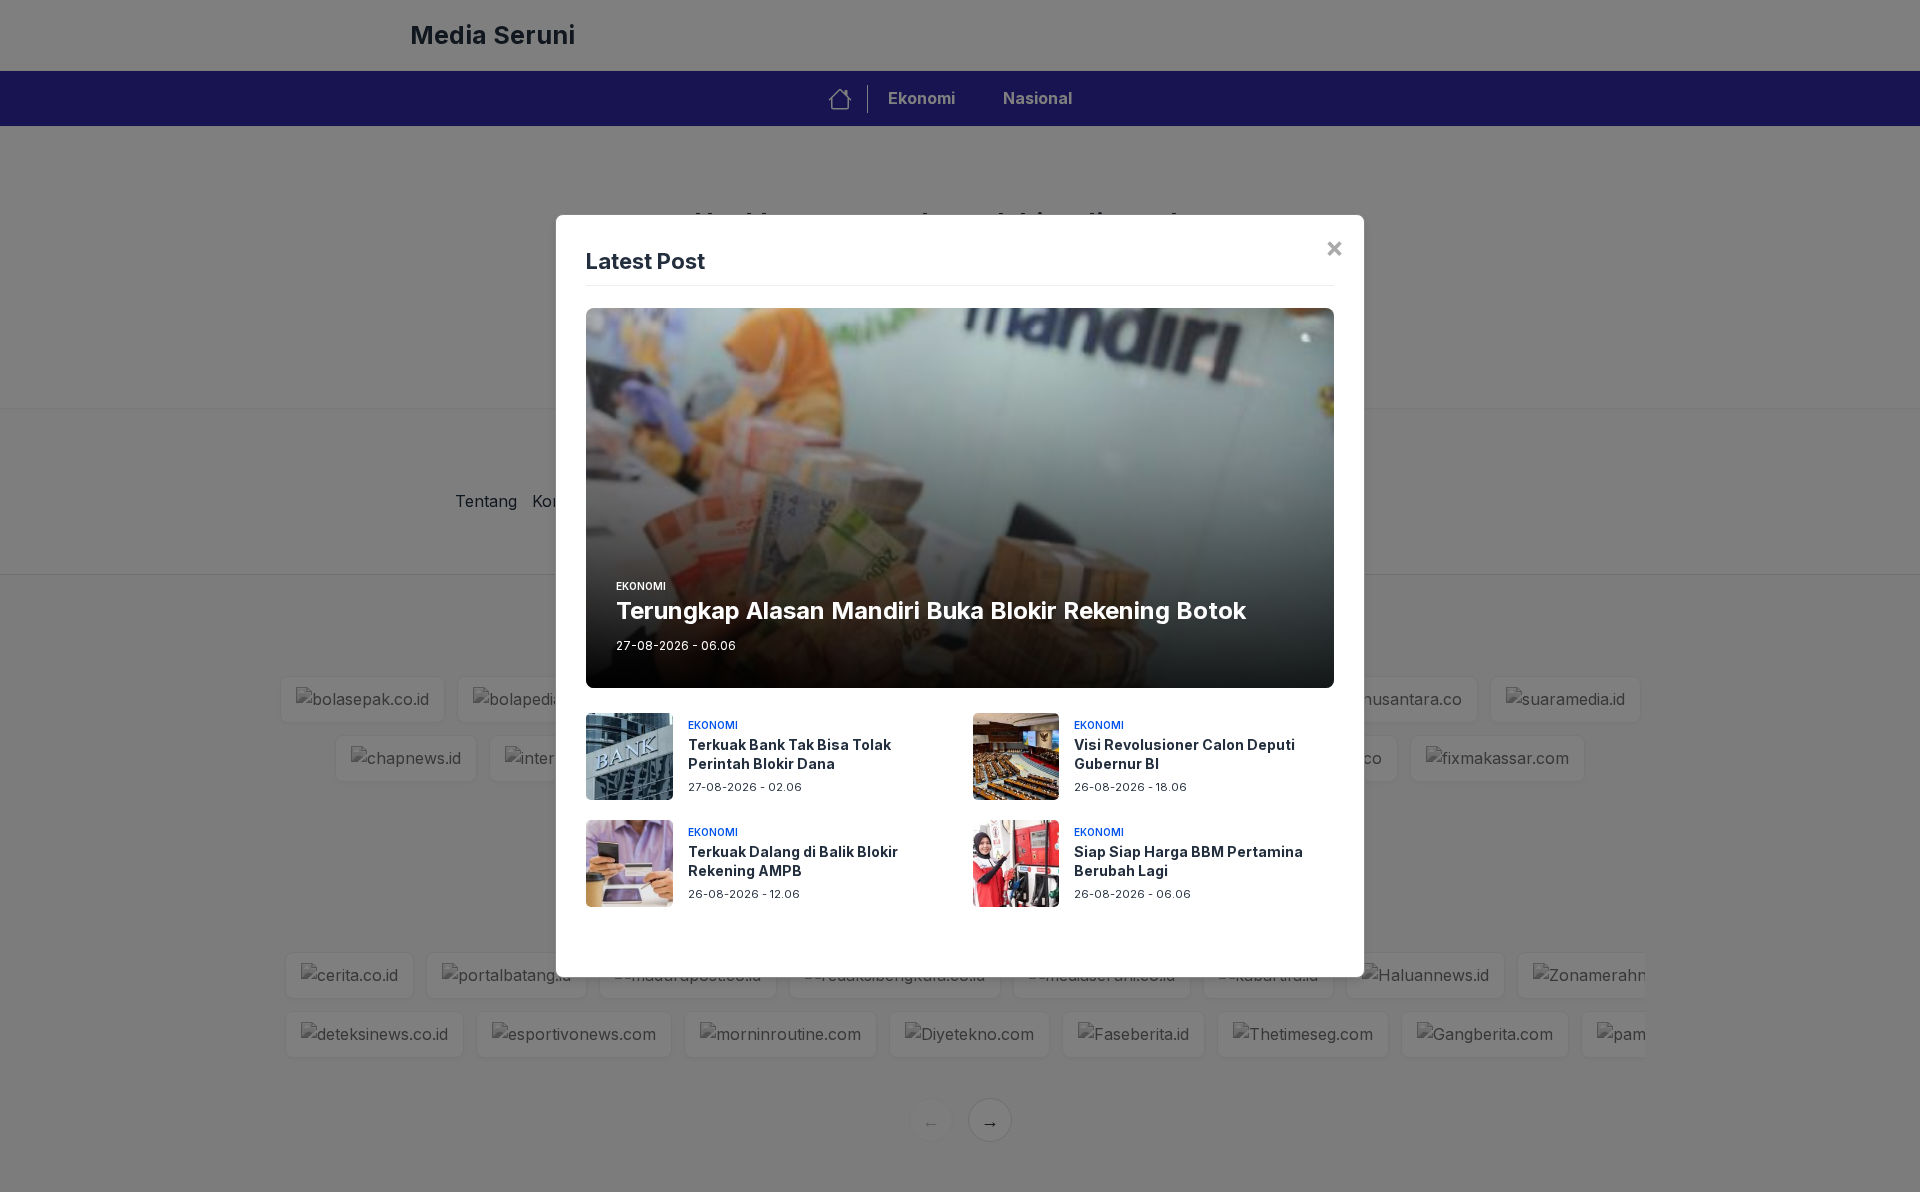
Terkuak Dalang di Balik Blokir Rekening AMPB (793, 861)
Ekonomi (641, 586)
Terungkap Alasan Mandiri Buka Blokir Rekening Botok (931, 610)
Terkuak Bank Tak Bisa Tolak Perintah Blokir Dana (789, 754)
